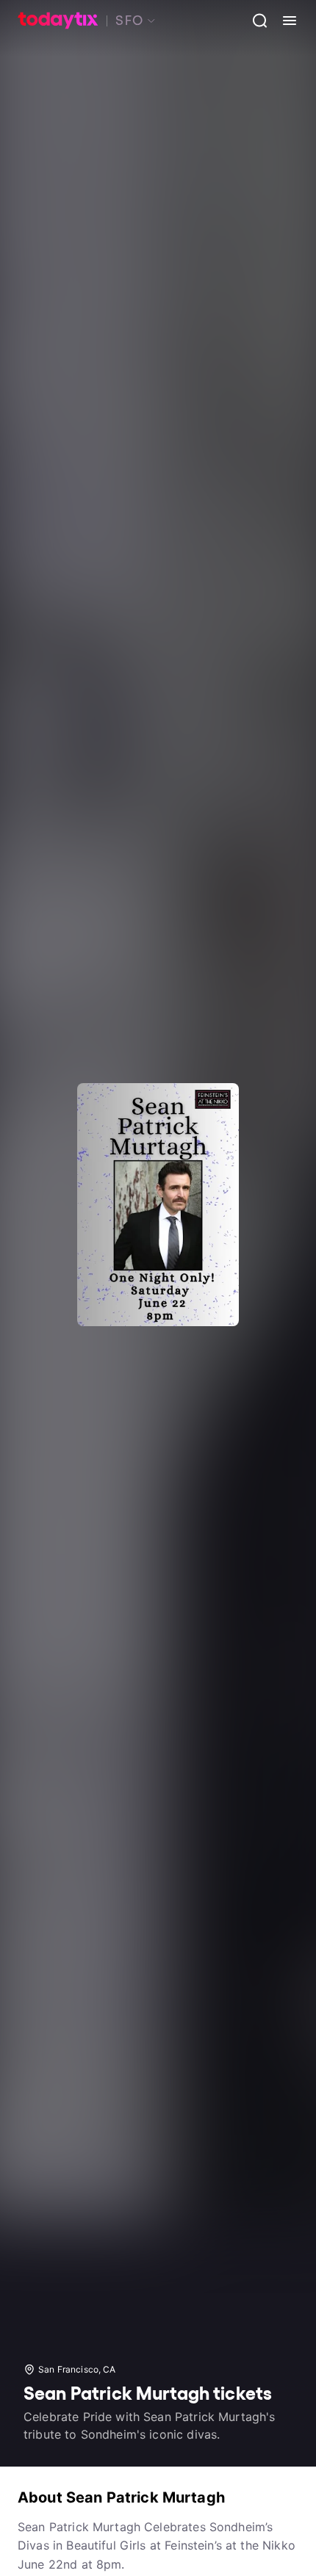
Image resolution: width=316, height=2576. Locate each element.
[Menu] (284, 21)
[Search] (254, 21)
